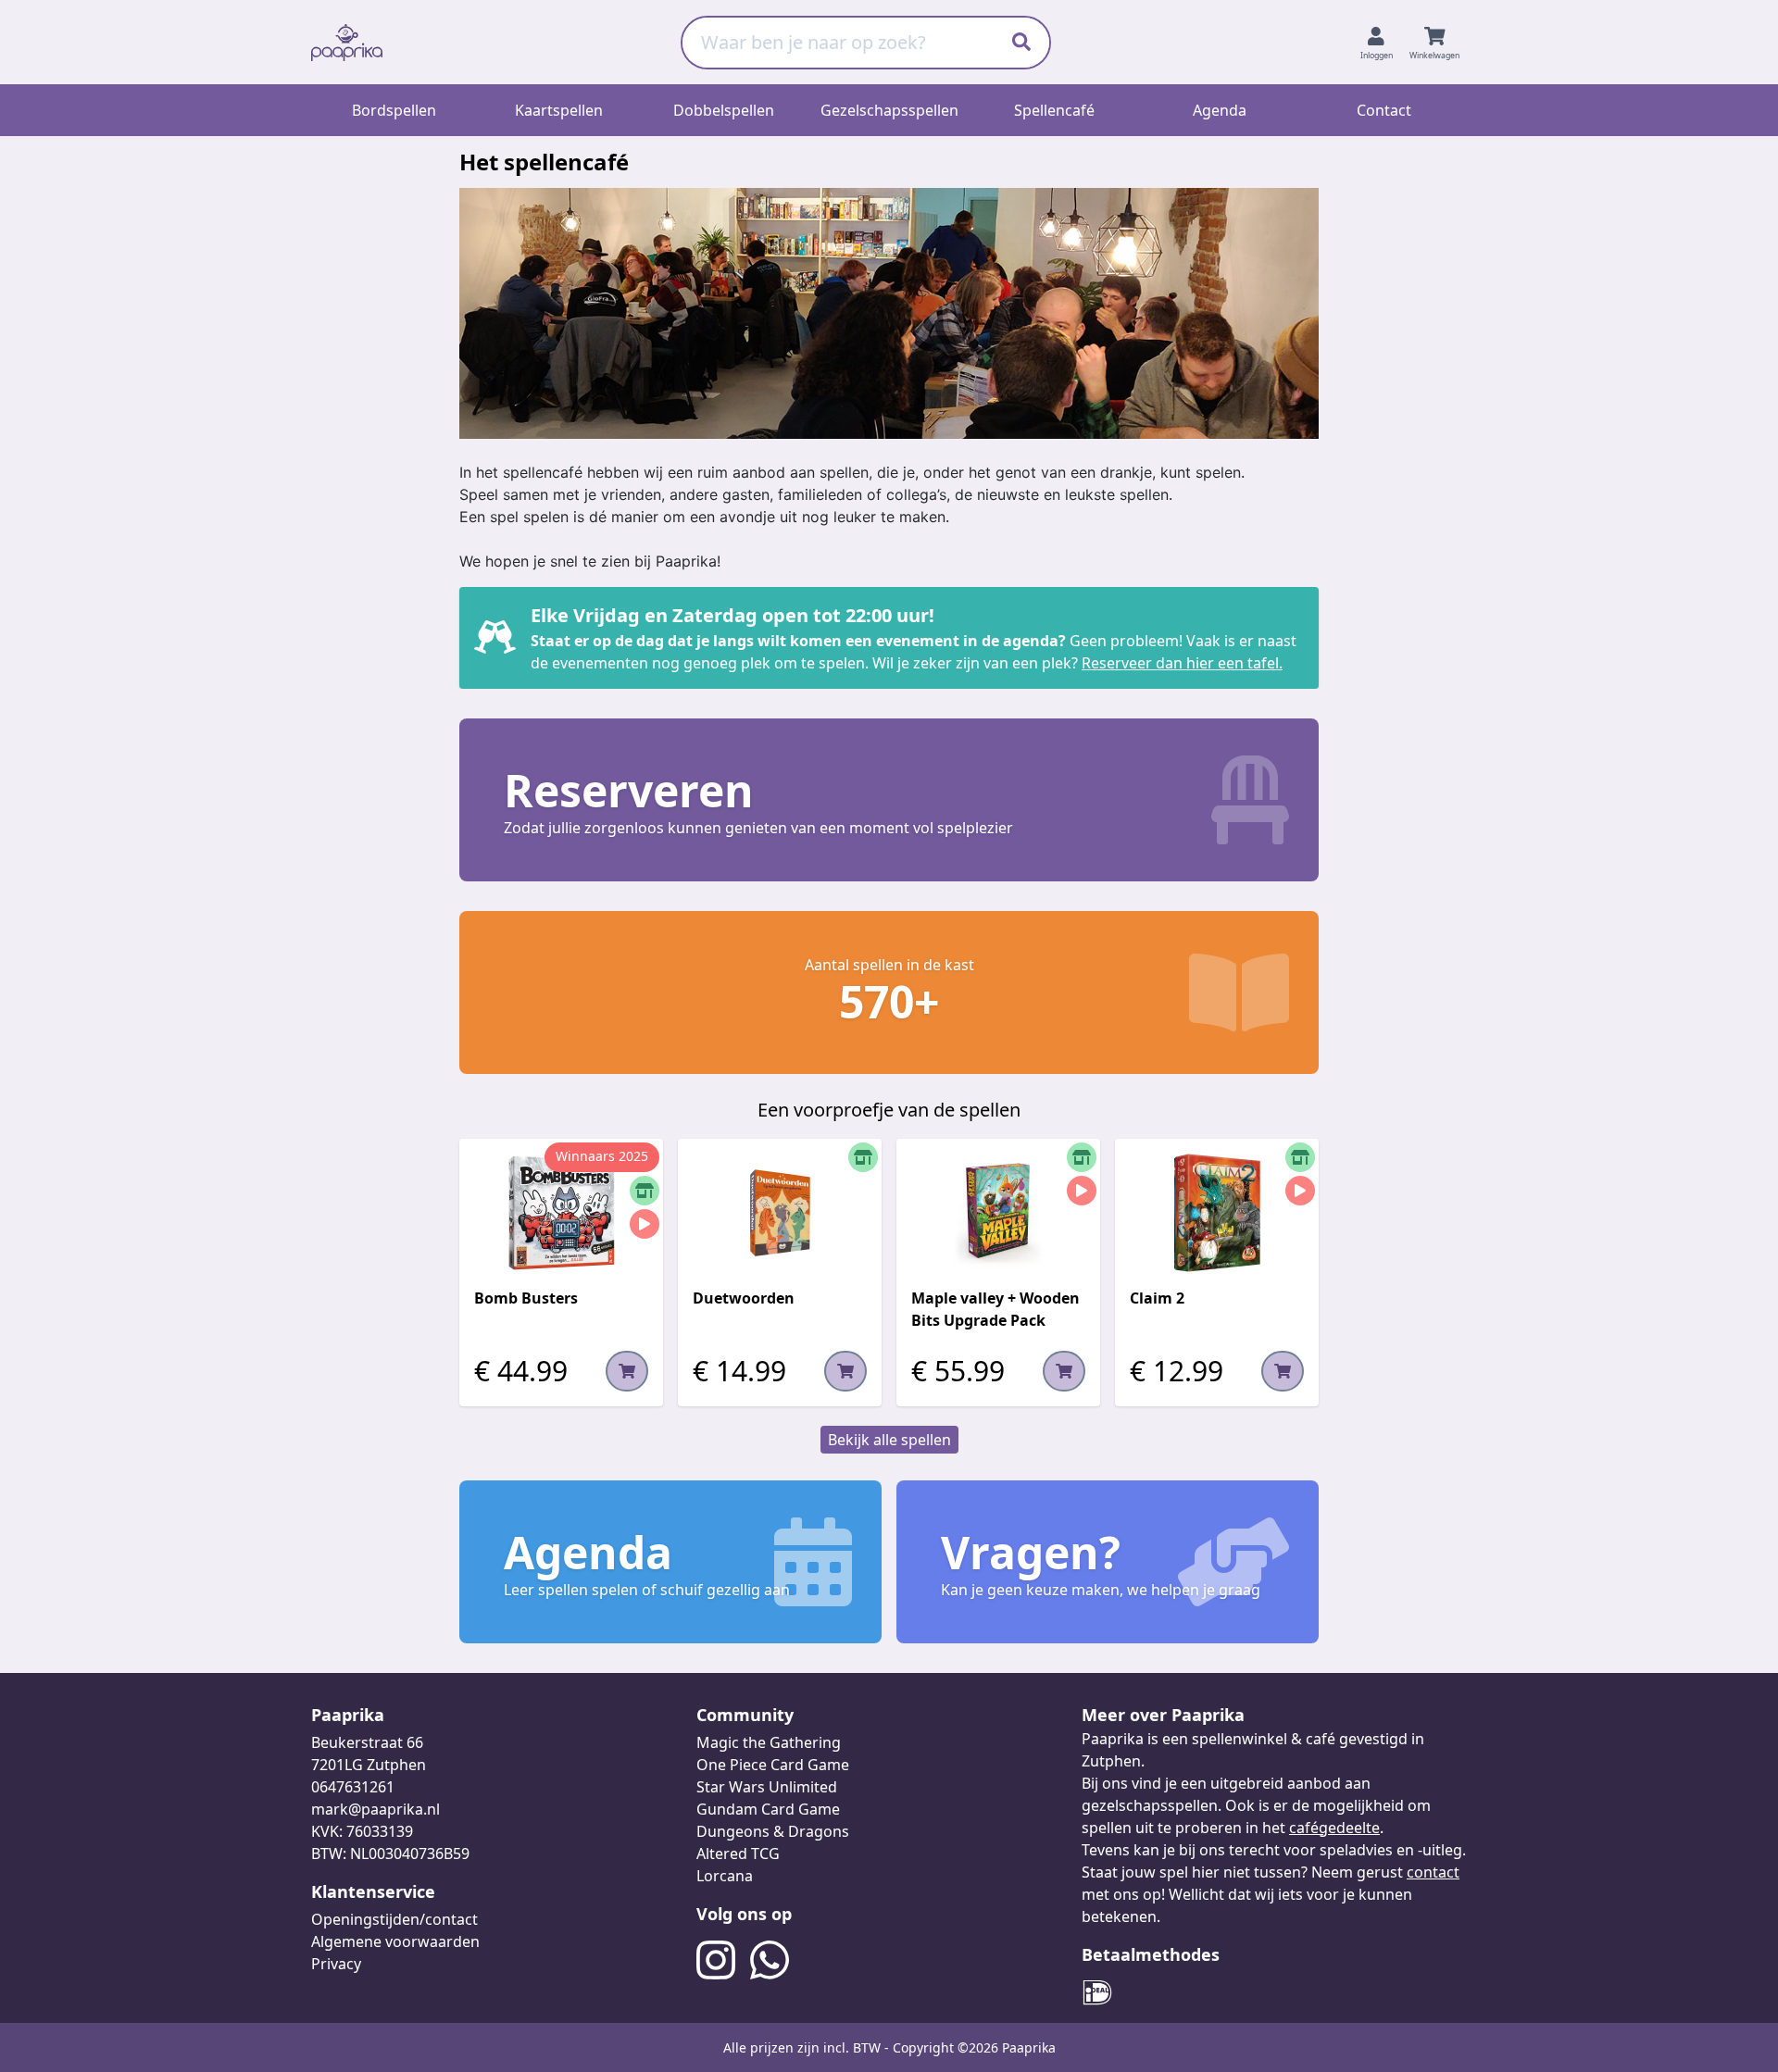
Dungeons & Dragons (773, 1831)
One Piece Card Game (773, 1765)
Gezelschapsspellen (889, 110)
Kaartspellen (559, 110)
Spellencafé (1054, 110)
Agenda (1220, 110)
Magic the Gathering (769, 1742)
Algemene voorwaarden (395, 1941)
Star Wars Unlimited (767, 1787)
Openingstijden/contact (394, 1919)
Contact (1384, 110)
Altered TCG (738, 1854)
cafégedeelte (1334, 1828)
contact (1433, 1872)
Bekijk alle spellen (889, 1440)
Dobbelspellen (724, 110)
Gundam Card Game (768, 1809)
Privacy (336, 1964)
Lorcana (725, 1876)
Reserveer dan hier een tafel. (1182, 663)
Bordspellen (394, 110)
